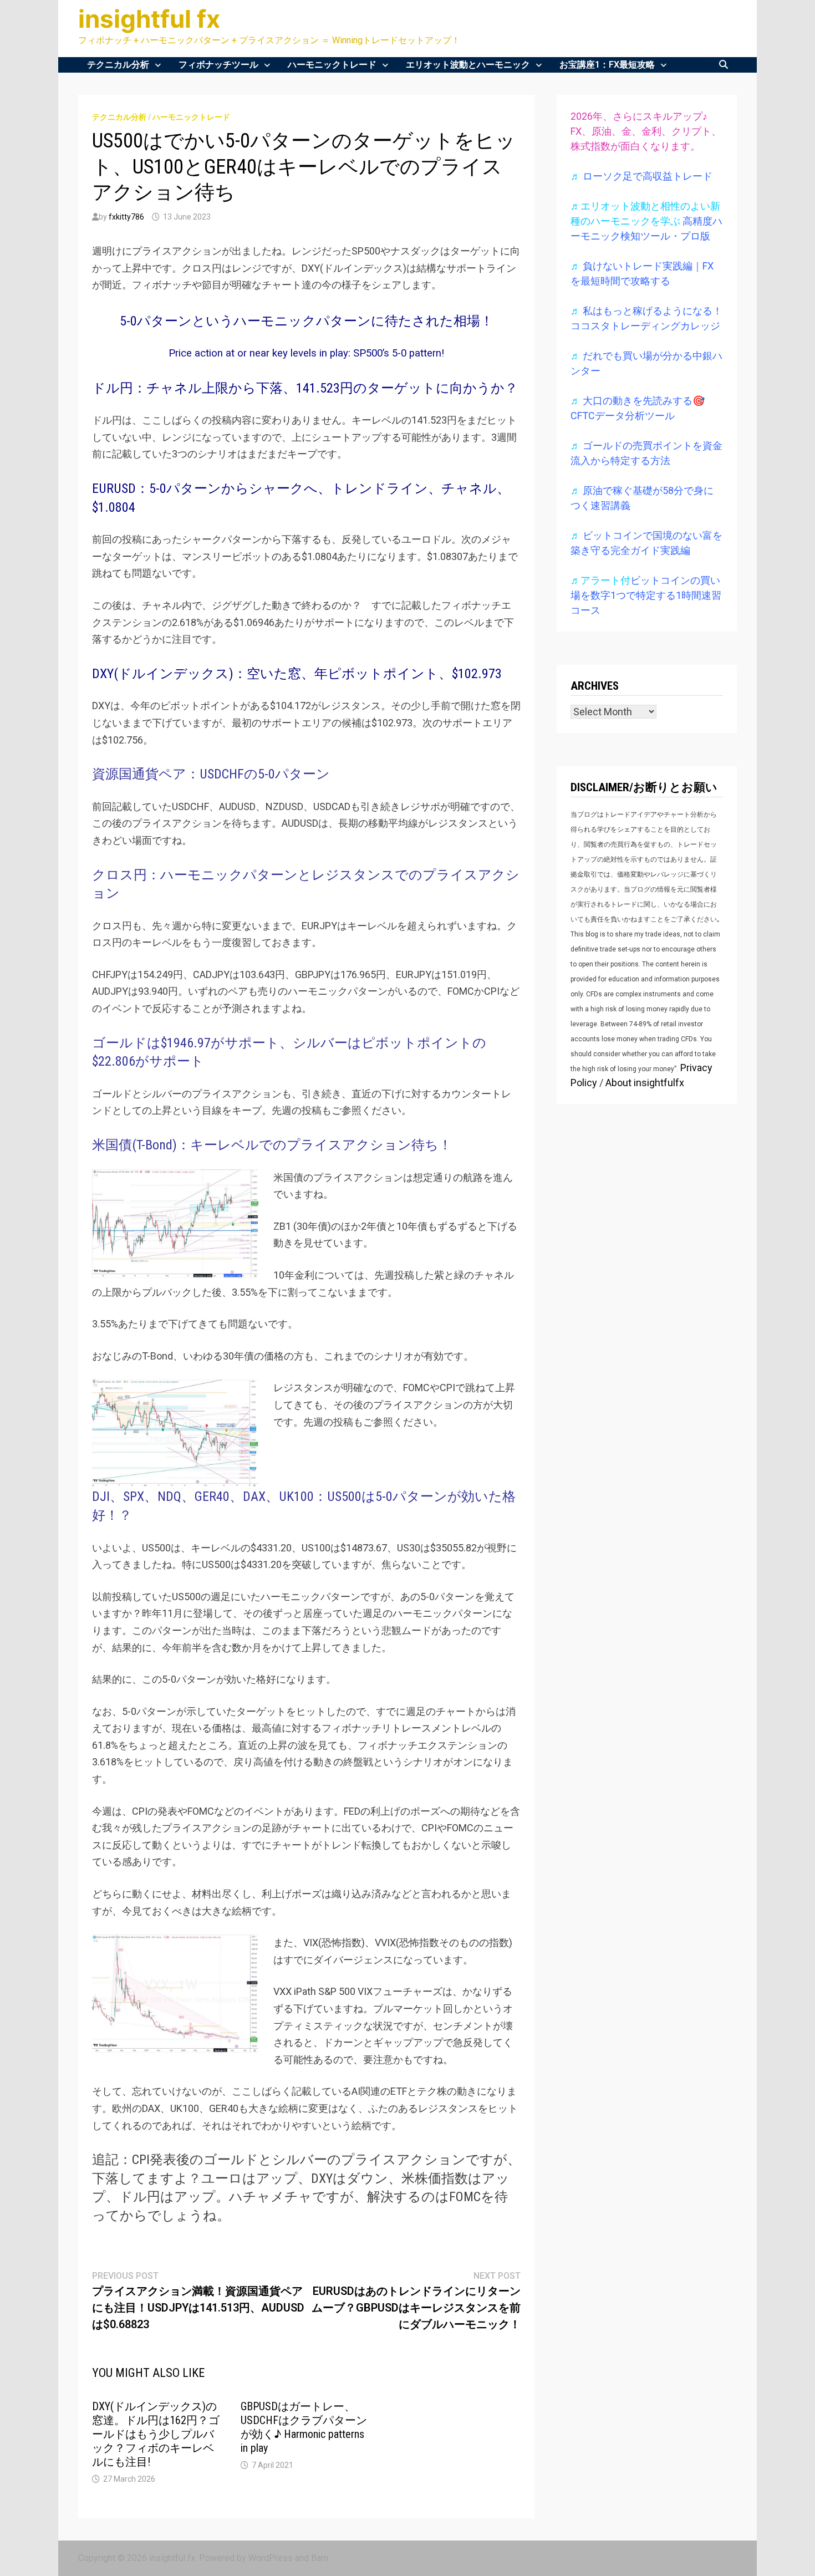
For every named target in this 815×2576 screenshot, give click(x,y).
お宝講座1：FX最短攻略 (607, 65)
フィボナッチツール (218, 65)
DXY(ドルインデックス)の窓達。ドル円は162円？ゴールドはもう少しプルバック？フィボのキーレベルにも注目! (156, 2434)
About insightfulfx (645, 1083)
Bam (320, 2558)
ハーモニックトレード (332, 65)
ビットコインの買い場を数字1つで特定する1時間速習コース (646, 595)
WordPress (271, 2558)
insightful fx (149, 19)
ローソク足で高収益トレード (648, 176)
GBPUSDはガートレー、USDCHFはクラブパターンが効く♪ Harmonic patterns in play (304, 2427)
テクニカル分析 (118, 65)
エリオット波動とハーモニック (468, 65)
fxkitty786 (126, 217)
